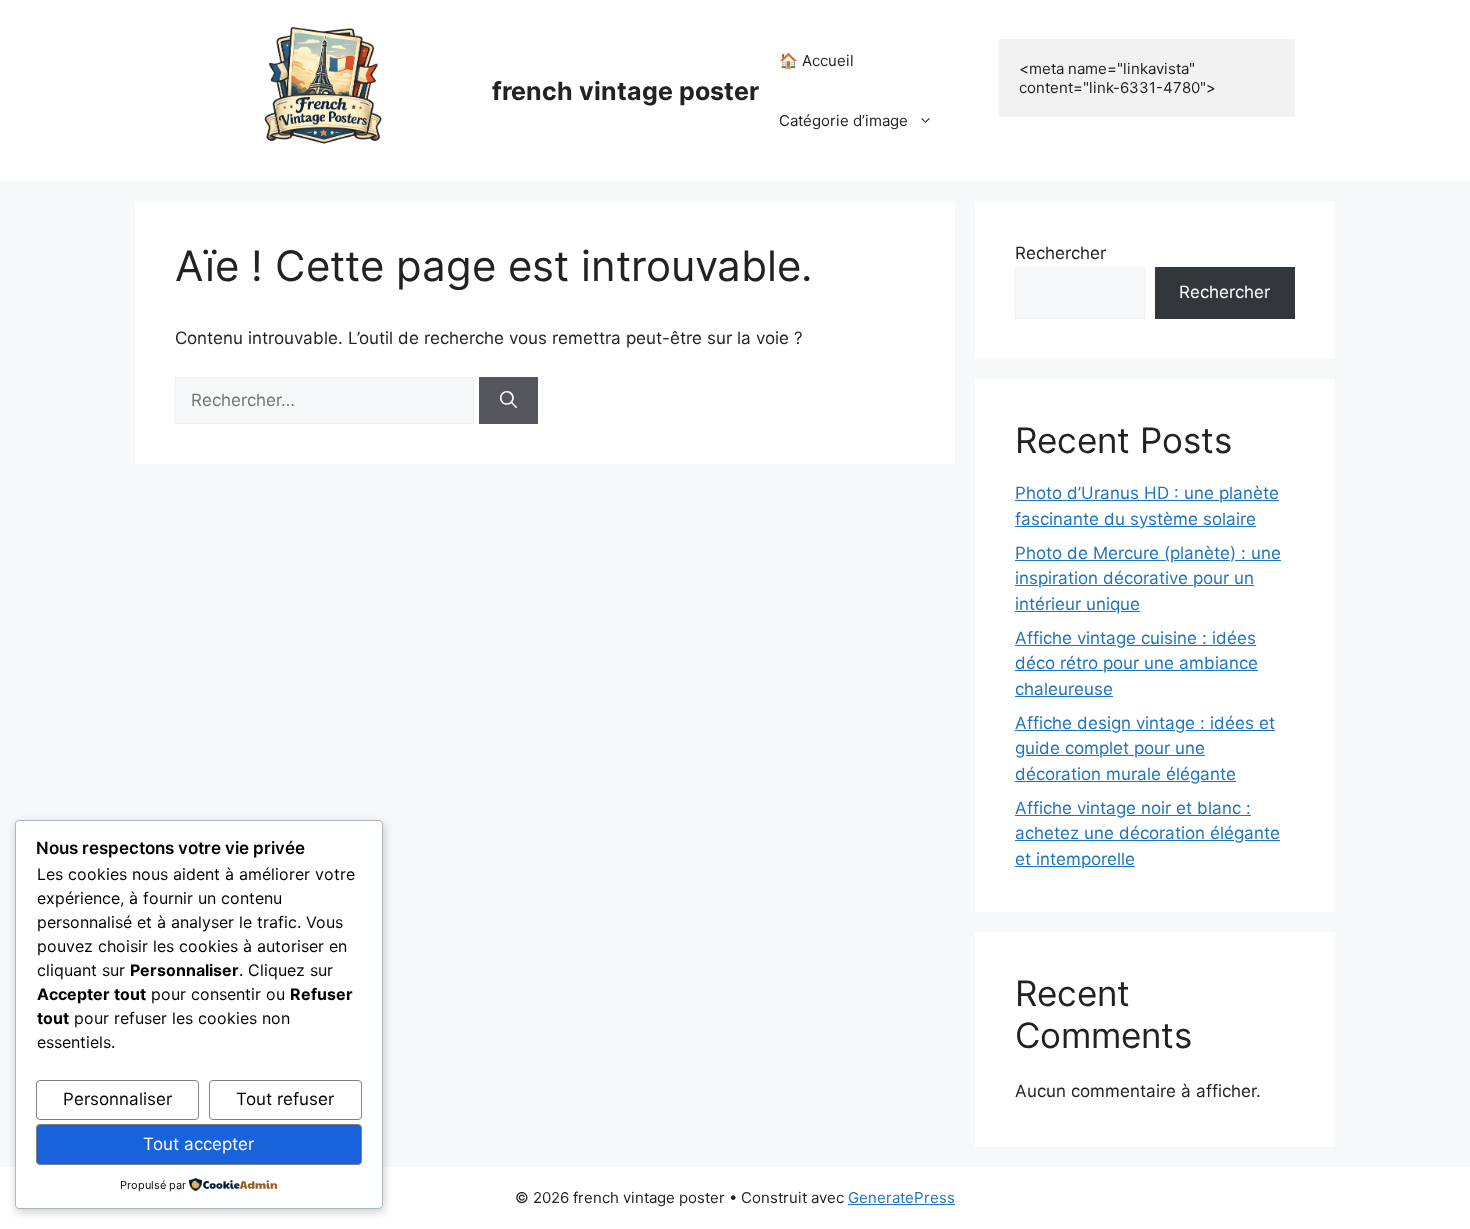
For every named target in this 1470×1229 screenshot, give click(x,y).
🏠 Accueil (816, 60)
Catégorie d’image (843, 120)
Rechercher (1060, 253)
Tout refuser (285, 1099)
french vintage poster (625, 91)
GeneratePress (901, 1197)
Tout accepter (198, 1144)
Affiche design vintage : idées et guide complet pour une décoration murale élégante (1145, 748)
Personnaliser (117, 1099)
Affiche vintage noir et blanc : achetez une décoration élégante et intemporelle (1147, 833)
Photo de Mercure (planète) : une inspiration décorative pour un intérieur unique (1148, 578)
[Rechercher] (508, 401)
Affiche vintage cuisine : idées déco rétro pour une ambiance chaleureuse (1136, 663)
